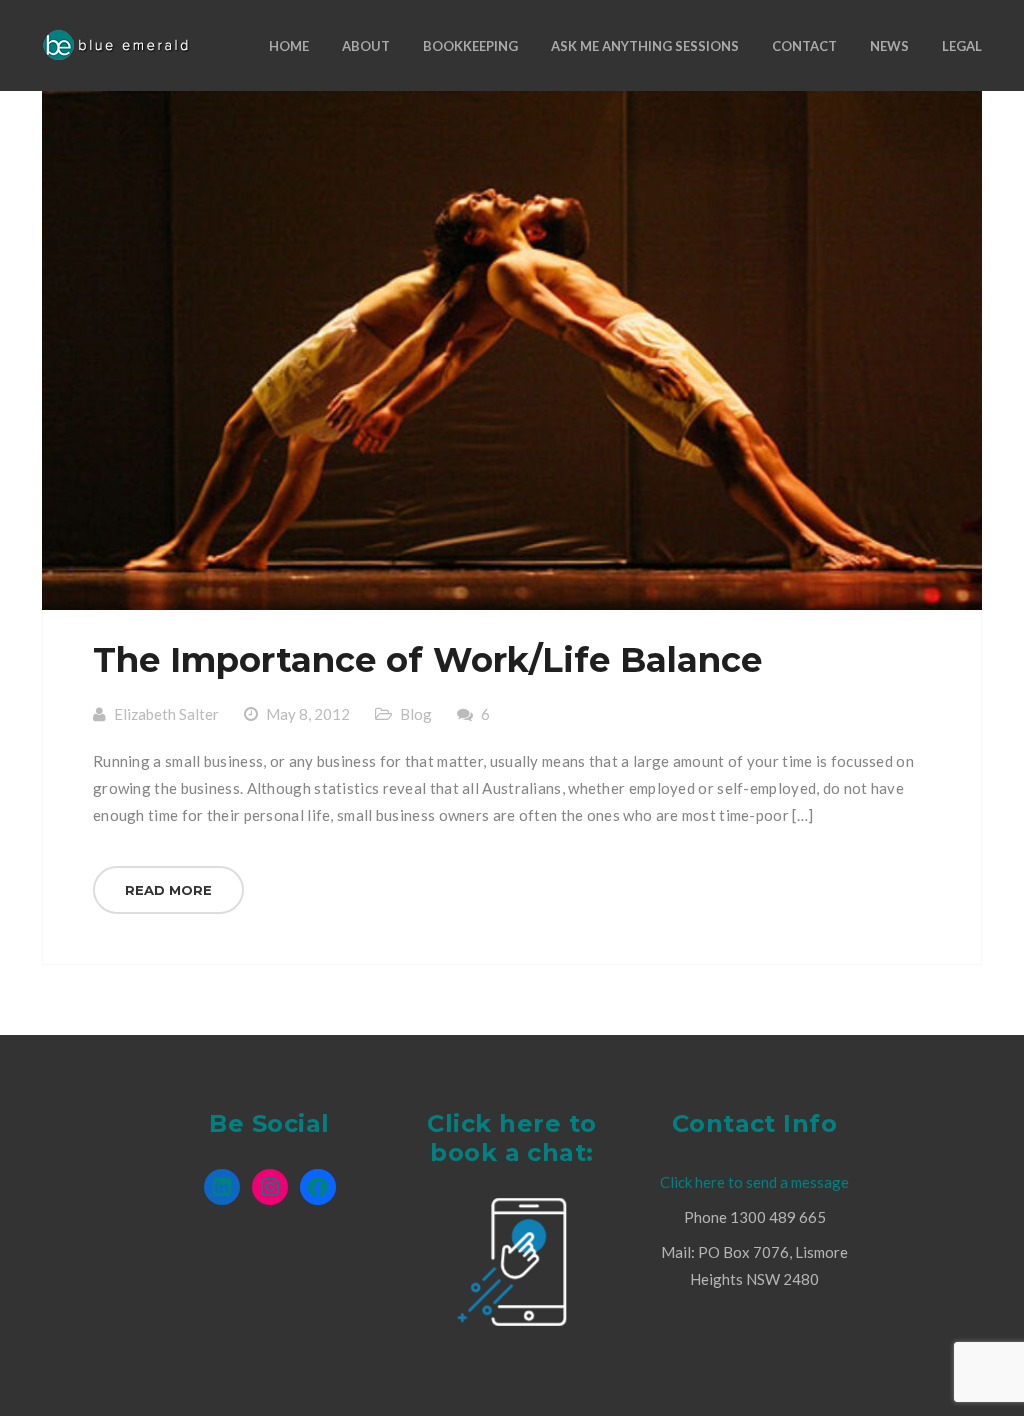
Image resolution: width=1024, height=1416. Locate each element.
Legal (962, 46)
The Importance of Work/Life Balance (427, 660)
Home (289, 46)
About (366, 46)
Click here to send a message (754, 1182)
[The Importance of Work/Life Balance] (512, 350)
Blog (416, 714)
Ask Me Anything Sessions (645, 46)
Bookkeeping (470, 46)
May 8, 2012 (308, 714)
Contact (804, 46)
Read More (168, 890)
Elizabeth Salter (166, 714)
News (889, 46)
